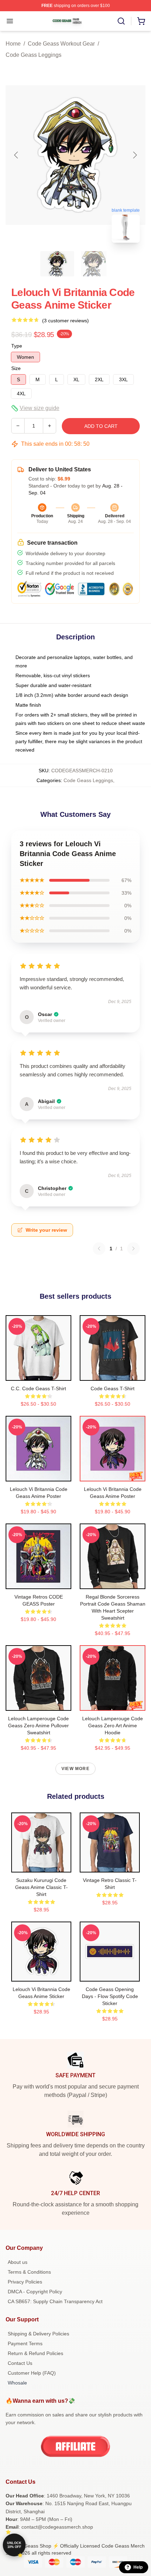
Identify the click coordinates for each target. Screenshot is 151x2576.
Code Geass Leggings (34, 55)
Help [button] (138, 2567)
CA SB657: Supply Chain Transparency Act (55, 2301)
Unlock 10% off (14, 2545)
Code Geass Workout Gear (61, 44)
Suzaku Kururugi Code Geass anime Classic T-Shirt (41, 1887)
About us (18, 2262)
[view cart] (141, 21)
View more (75, 1769)
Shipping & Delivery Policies (38, 2334)
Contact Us (20, 2363)
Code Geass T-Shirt (113, 1388)
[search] (121, 21)
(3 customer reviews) (65, 321)
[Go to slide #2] (94, 264)
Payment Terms (25, 2343)
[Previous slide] (17, 155)
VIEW (38, 1374)
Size (16, 368)
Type (17, 346)
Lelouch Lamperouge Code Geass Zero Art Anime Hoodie (113, 1726)
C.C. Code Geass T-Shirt (38, 1388)
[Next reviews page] (133, 1249)
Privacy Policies (25, 2282)
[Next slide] (134, 155)
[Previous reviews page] (99, 1249)
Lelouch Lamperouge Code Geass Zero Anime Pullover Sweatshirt (38, 1726)
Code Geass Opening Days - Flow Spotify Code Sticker (110, 1996)
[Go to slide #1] (57, 264)
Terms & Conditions (29, 2272)
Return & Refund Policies (35, 2353)
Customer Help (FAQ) (32, 2373)
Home (13, 44)
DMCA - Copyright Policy (35, 2292)
